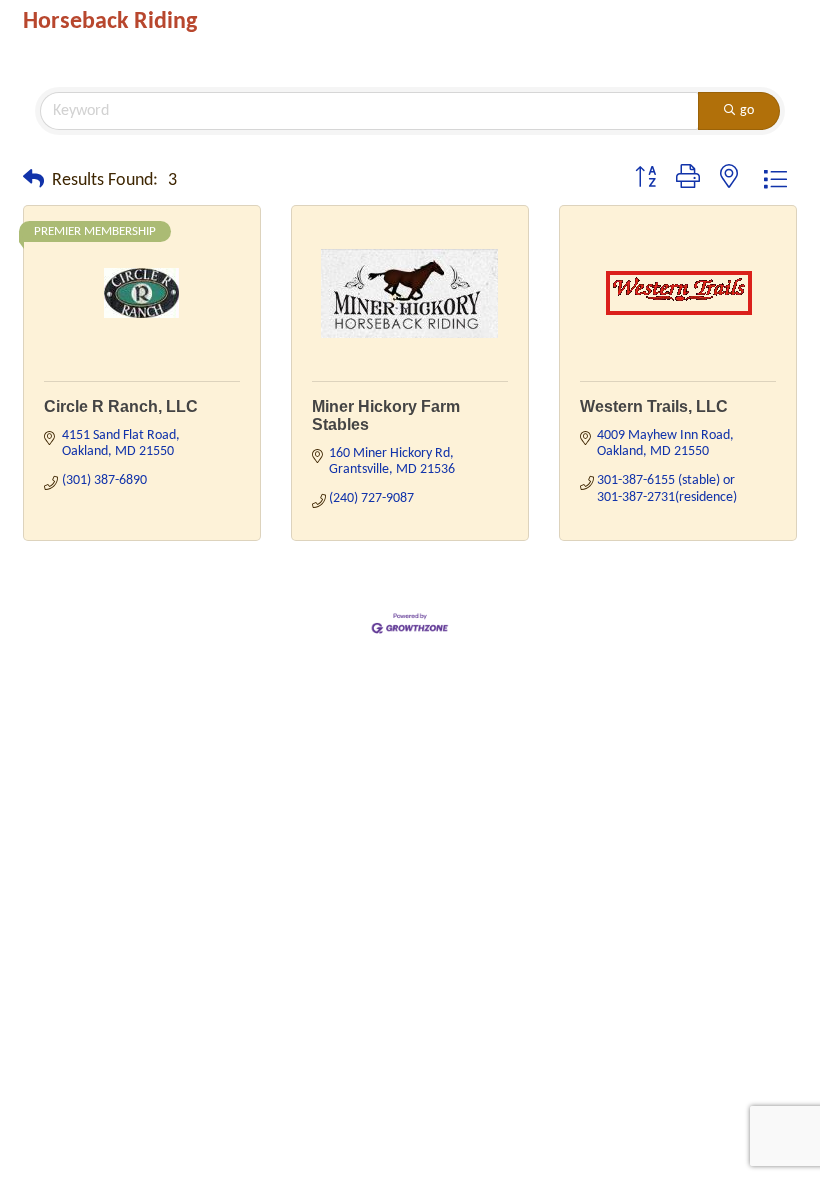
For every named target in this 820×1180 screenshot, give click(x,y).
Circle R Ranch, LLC (121, 406)
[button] (33, 181)
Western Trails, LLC (654, 406)
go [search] (747, 110)
